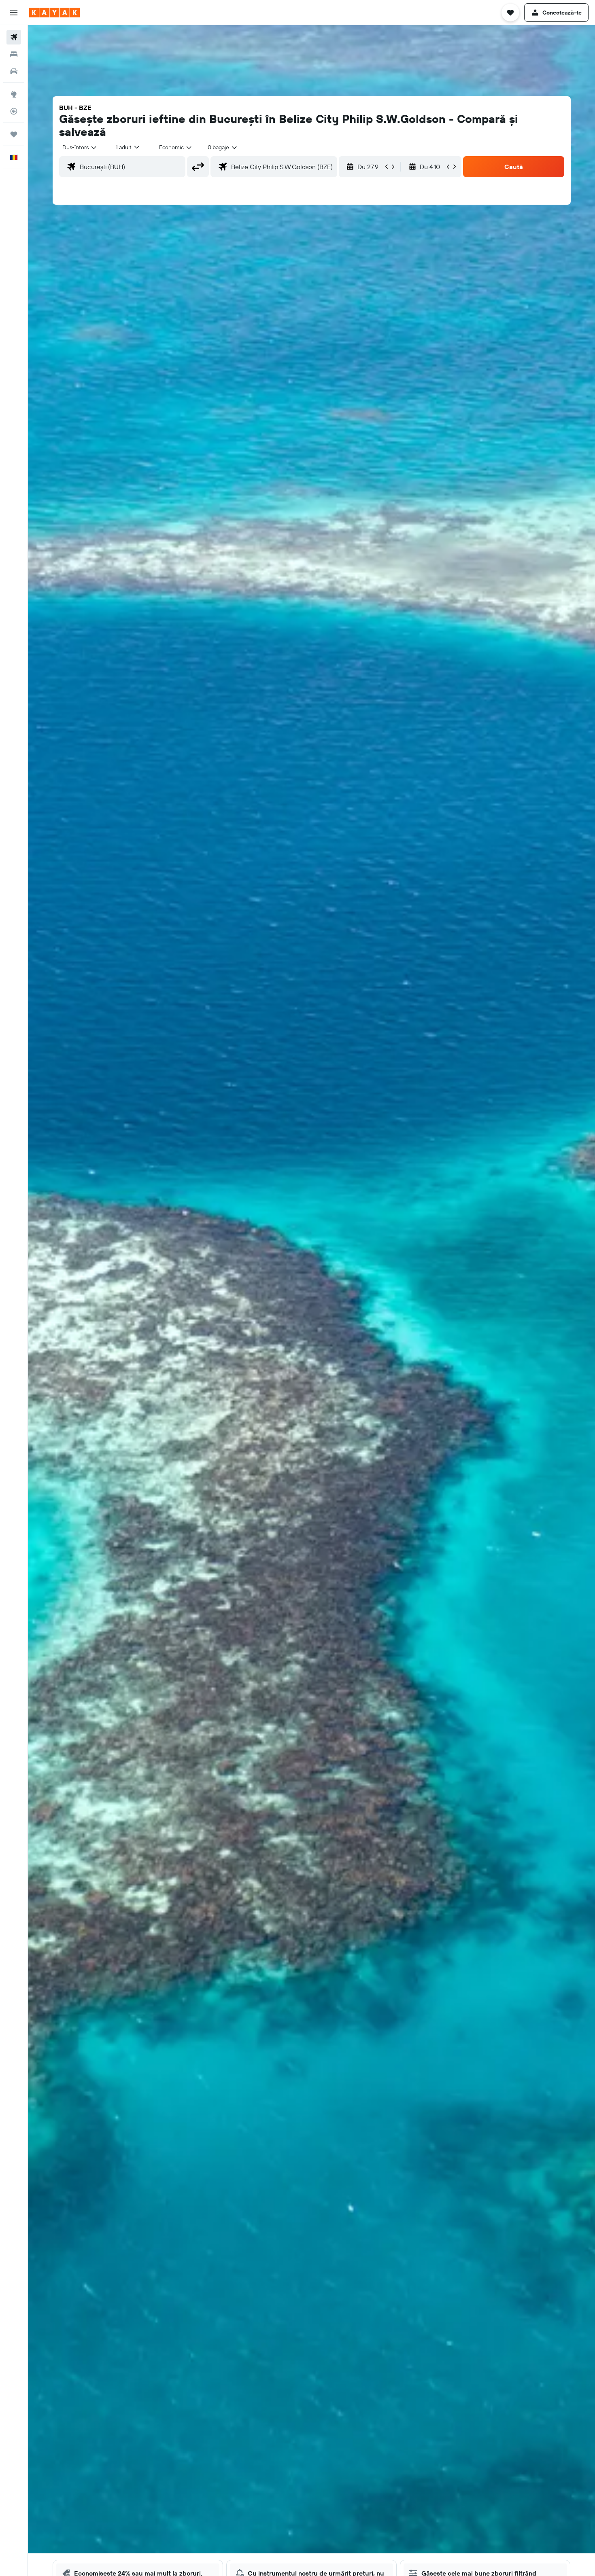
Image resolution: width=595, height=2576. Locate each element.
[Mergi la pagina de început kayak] (54, 13)
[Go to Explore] (14, 94)
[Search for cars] (14, 71)
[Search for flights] (14, 37)
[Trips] (14, 134)
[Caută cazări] (14, 54)
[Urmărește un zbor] (14, 111)
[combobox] (80, 147)
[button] (14, 13)
